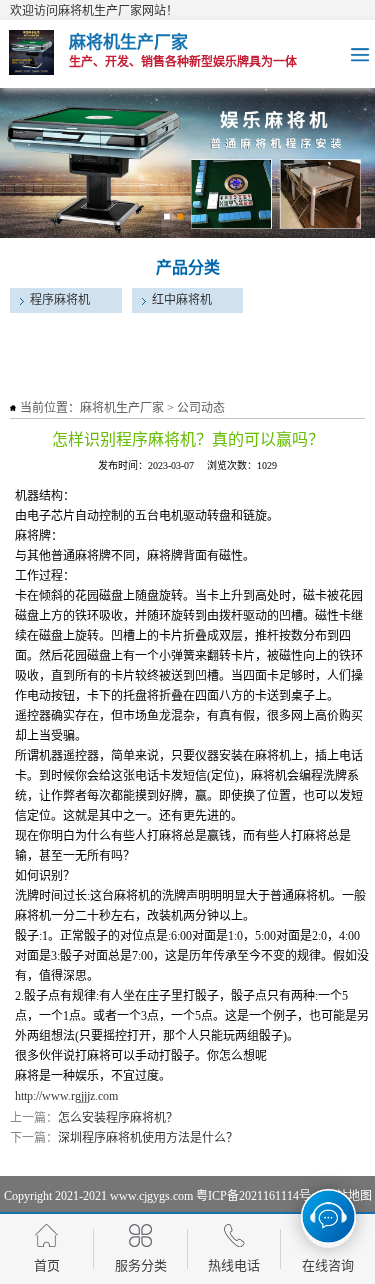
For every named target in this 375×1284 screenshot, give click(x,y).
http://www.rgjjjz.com (66, 1096)
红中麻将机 (182, 300)
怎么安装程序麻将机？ (118, 1118)
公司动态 (201, 408)
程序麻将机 (60, 300)
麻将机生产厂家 (122, 408)
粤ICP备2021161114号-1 (258, 1196)
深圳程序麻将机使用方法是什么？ (148, 1138)
